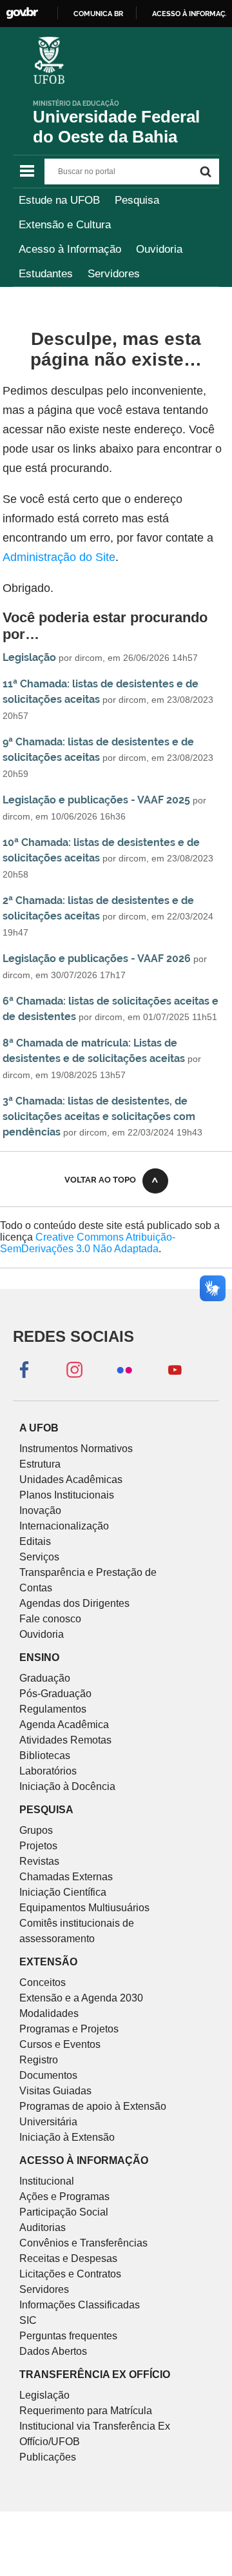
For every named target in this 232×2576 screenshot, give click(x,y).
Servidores (114, 274)
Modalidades (49, 2013)
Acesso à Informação (70, 249)
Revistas (39, 1861)
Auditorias (43, 2227)
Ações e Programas (64, 2197)
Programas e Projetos (69, 2029)
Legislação (29, 657)
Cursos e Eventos (60, 2044)
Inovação (40, 1510)
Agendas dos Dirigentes (74, 1603)
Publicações (48, 2457)
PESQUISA (46, 1810)
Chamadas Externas (66, 1877)
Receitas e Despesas (68, 2258)
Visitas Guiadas (55, 2091)
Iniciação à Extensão (67, 2137)
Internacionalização (64, 1526)
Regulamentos (53, 1709)
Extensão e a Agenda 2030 (81, 1998)
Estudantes (46, 274)
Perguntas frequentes (68, 2336)
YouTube (175, 1369)
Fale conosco (50, 1619)
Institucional (47, 2181)
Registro (39, 2060)
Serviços (39, 1557)
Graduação (45, 1678)
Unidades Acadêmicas (71, 1480)
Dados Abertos (53, 2351)
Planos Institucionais (67, 1495)
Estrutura (40, 1464)
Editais (35, 1541)
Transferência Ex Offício (95, 2374)
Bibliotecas (45, 1755)
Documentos (48, 2075)
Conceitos (43, 1982)
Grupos (36, 1830)
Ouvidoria (159, 249)
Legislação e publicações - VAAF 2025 (96, 800)
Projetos (38, 1846)
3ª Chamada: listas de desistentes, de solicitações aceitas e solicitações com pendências (99, 1116)
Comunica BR (98, 14)
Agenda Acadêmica (64, 1725)
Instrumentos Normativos (76, 1449)
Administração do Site (59, 557)
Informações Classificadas (80, 2305)
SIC (28, 2320)
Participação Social (64, 2212)
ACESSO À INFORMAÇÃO (84, 2160)
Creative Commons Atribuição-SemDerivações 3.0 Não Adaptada (88, 1243)
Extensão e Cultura (65, 225)
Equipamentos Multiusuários (84, 1908)
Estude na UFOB (59, 200)
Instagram (74, 1369)
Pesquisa (137, 200)
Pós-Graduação (55, 1694)
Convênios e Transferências (83, 2243)
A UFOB (39, 1428)
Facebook (24, 1369)
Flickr (124, 1369)
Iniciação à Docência (67, 1786)
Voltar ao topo (100, 1180)
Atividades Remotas (65, 1740)
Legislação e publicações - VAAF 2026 (97, 959)
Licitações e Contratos (70, 2274)
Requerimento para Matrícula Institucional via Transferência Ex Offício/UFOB (95, 2426)
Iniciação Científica (63, 1892)
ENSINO (39, 1657)
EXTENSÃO (48, 1962)
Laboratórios (48, 1771)
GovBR (22, 13)
